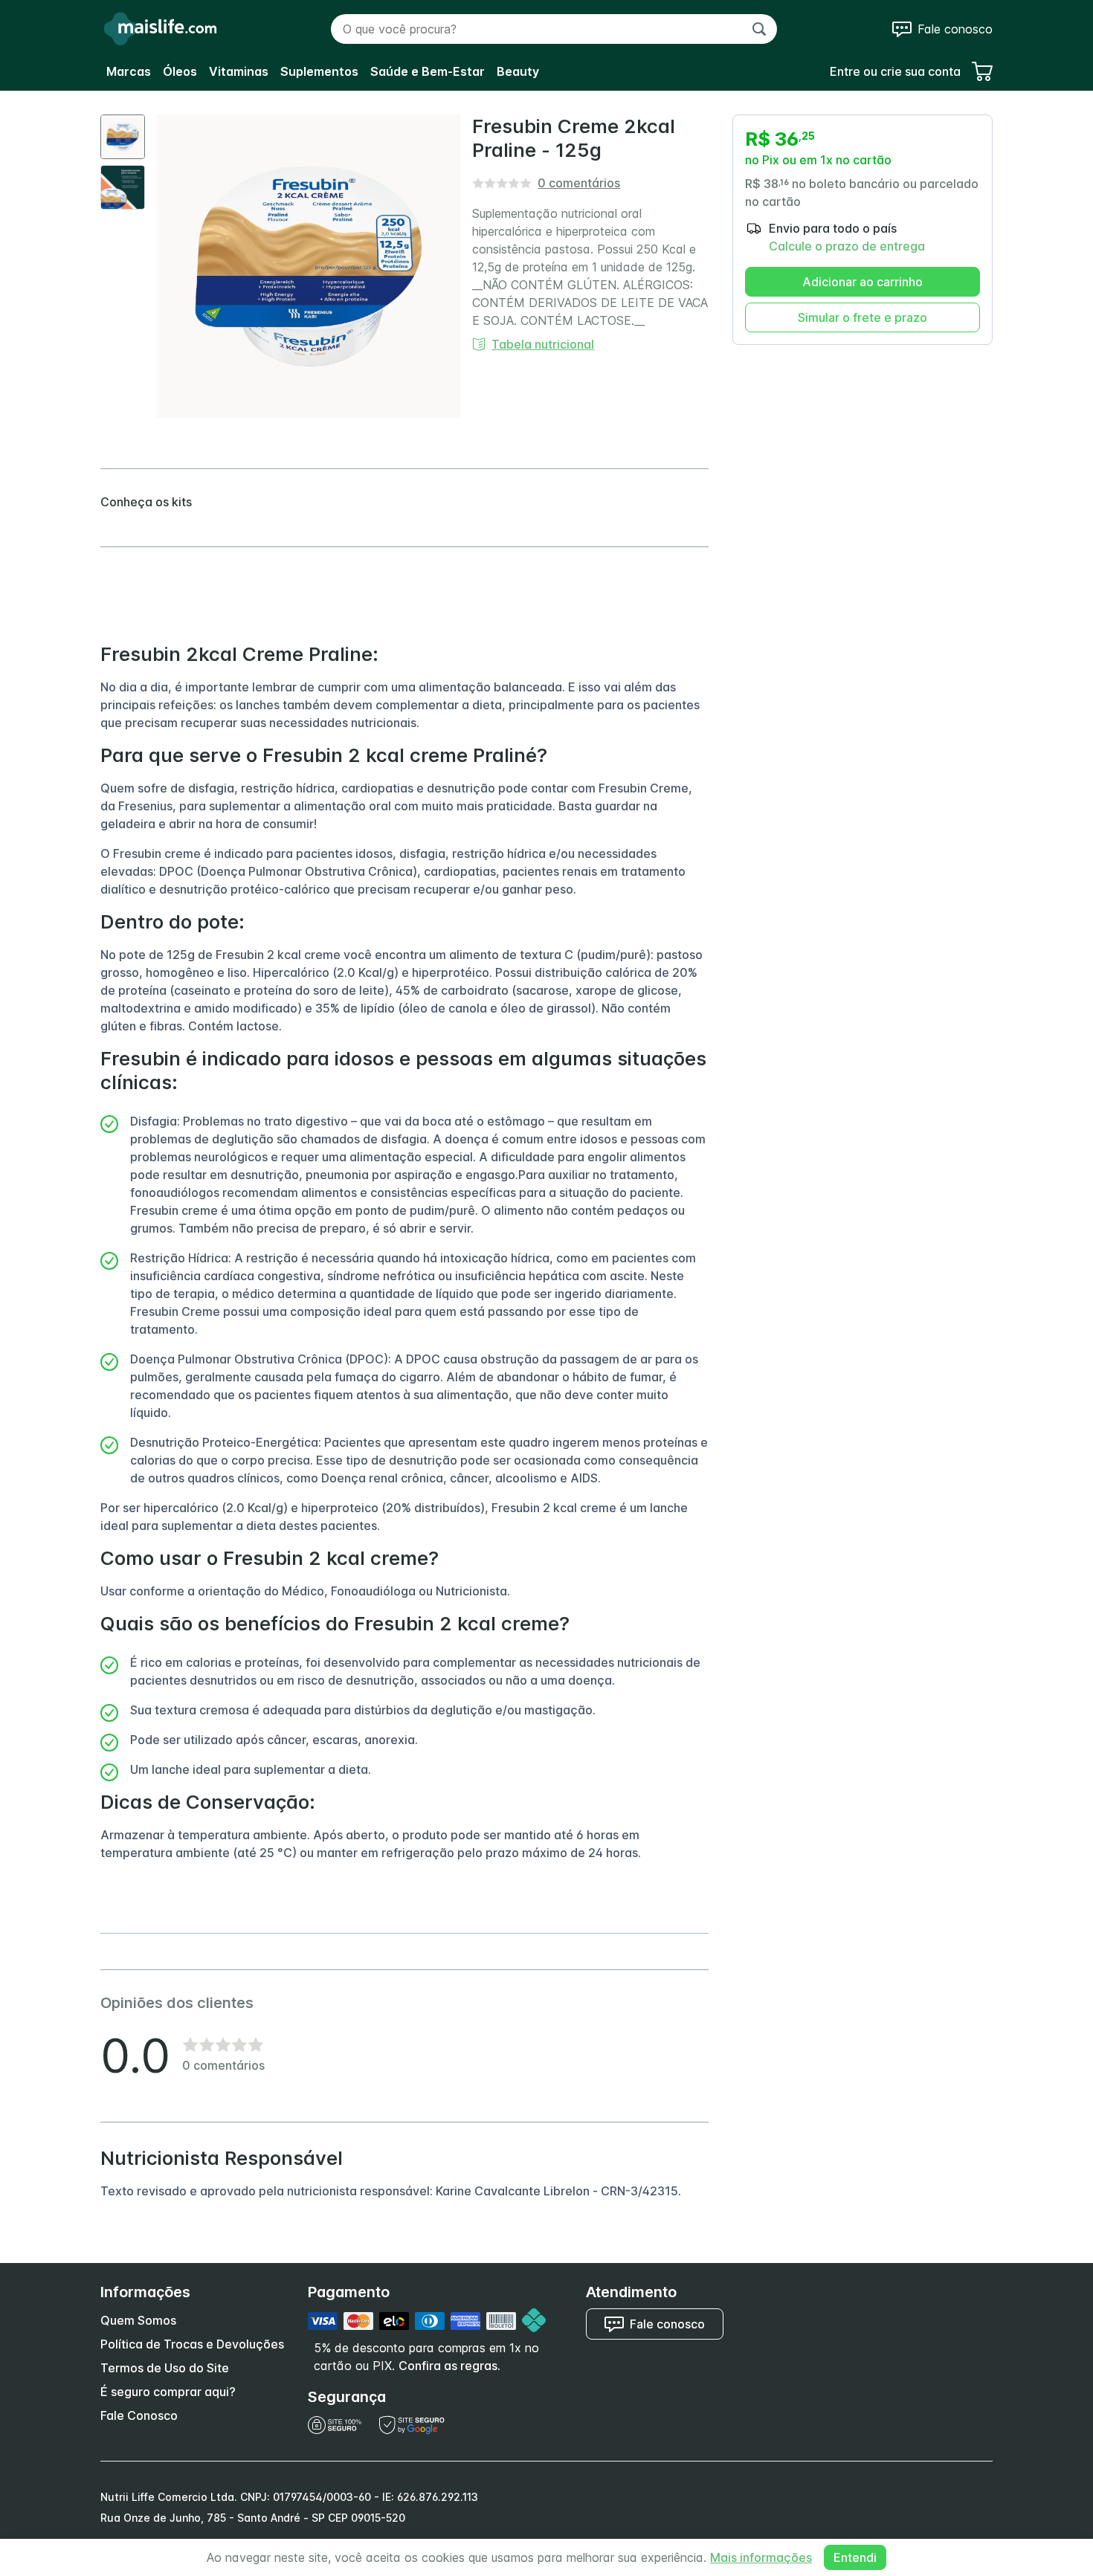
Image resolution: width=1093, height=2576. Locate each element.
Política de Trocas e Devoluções (192, 2344)
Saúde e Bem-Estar (428, 71)
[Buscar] (759, 29)
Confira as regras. (449, 2366)
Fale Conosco (139, 2415)
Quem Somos (138, 2320)
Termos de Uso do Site (165, 2368)
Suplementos (319, 71)
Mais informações (761, 2557)
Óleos (180, 71)
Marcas (129, 71)
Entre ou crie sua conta (895, 71)
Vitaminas (239, 71)
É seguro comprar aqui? (168, 2392)
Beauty (518, 71)
